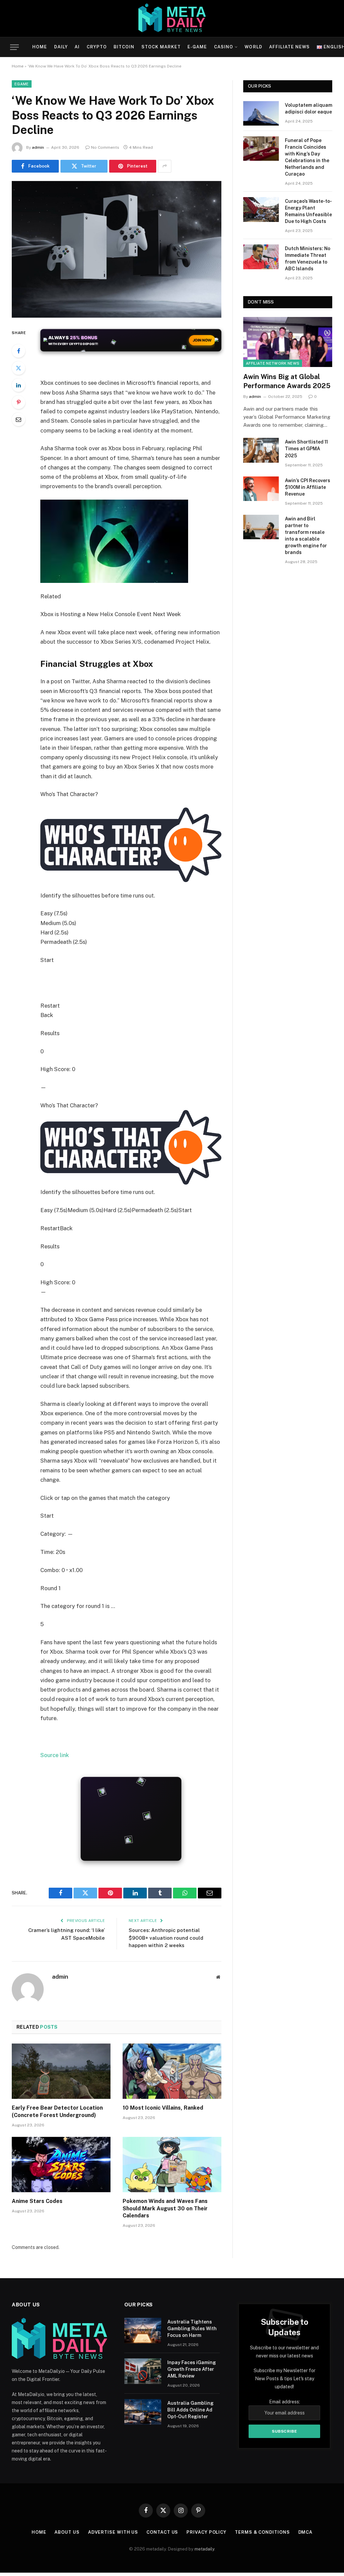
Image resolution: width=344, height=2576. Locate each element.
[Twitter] (18, 368)
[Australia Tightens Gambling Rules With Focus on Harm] (143, 2331)
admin (38, 147)
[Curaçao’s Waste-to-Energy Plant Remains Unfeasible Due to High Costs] (261, 209)
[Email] (18, 419)
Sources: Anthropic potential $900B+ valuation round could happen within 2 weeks (166, 1938)
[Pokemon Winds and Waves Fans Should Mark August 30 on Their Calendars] (172, 2165)
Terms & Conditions (262, 2532)
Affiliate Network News (273, 363)
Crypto (97, 47)
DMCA (306, 2532)
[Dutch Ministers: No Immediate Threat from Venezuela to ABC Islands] (261, 257)
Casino (224, 47)
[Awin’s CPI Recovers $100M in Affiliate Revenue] (261, 489)
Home (40, 47)
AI (77, 47)
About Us (67, 2532)
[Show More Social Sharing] (165, 166)
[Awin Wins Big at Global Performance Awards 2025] (288, 342)
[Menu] (14, 47)
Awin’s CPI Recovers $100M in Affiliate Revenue (308, 487)
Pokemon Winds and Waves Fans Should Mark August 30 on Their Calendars (165, 2209)
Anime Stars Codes (37, 2201)
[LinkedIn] (18, 385)
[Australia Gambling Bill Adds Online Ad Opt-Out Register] (143, 2412)
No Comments (105, 147)
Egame (22, 84)
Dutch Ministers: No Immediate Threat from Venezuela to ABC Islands (308, 259)
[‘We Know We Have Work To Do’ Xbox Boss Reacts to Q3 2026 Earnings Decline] (117, 249)
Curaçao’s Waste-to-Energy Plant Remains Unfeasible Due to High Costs (308, 211)
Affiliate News (289, 47)
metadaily (204, 2549)
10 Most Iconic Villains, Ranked (163, 2108)
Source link (55, 1755)
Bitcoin (124, 47)
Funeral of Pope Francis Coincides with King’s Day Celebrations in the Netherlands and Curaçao (307, 157)
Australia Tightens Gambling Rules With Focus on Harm (192, 2329)
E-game (197, 47)
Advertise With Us (113, 2532)
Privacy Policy (206, 2532)
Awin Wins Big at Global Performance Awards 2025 (287, 381)
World (253, 47)
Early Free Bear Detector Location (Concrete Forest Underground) (57, 2111)
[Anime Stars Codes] (61, 2165)
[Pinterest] (18, 402)
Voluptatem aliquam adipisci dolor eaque (309, 108)
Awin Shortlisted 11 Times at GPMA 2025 (306, 449)
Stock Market (161, 47)
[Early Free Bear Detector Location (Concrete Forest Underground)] (61, 2071)
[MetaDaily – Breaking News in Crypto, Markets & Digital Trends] (172, 18)
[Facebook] (18, 351)
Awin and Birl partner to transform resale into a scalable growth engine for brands (306, 536)
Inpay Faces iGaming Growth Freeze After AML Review (192, 2369)
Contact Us (162, 2532)
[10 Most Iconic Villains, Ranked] (172, 2071)
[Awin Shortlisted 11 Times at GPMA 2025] (261, 450)
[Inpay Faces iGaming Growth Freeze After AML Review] (143, 2371)
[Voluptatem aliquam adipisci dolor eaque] (261, 113)
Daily (61, 47)
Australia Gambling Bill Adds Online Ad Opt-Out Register (190, 2410)
